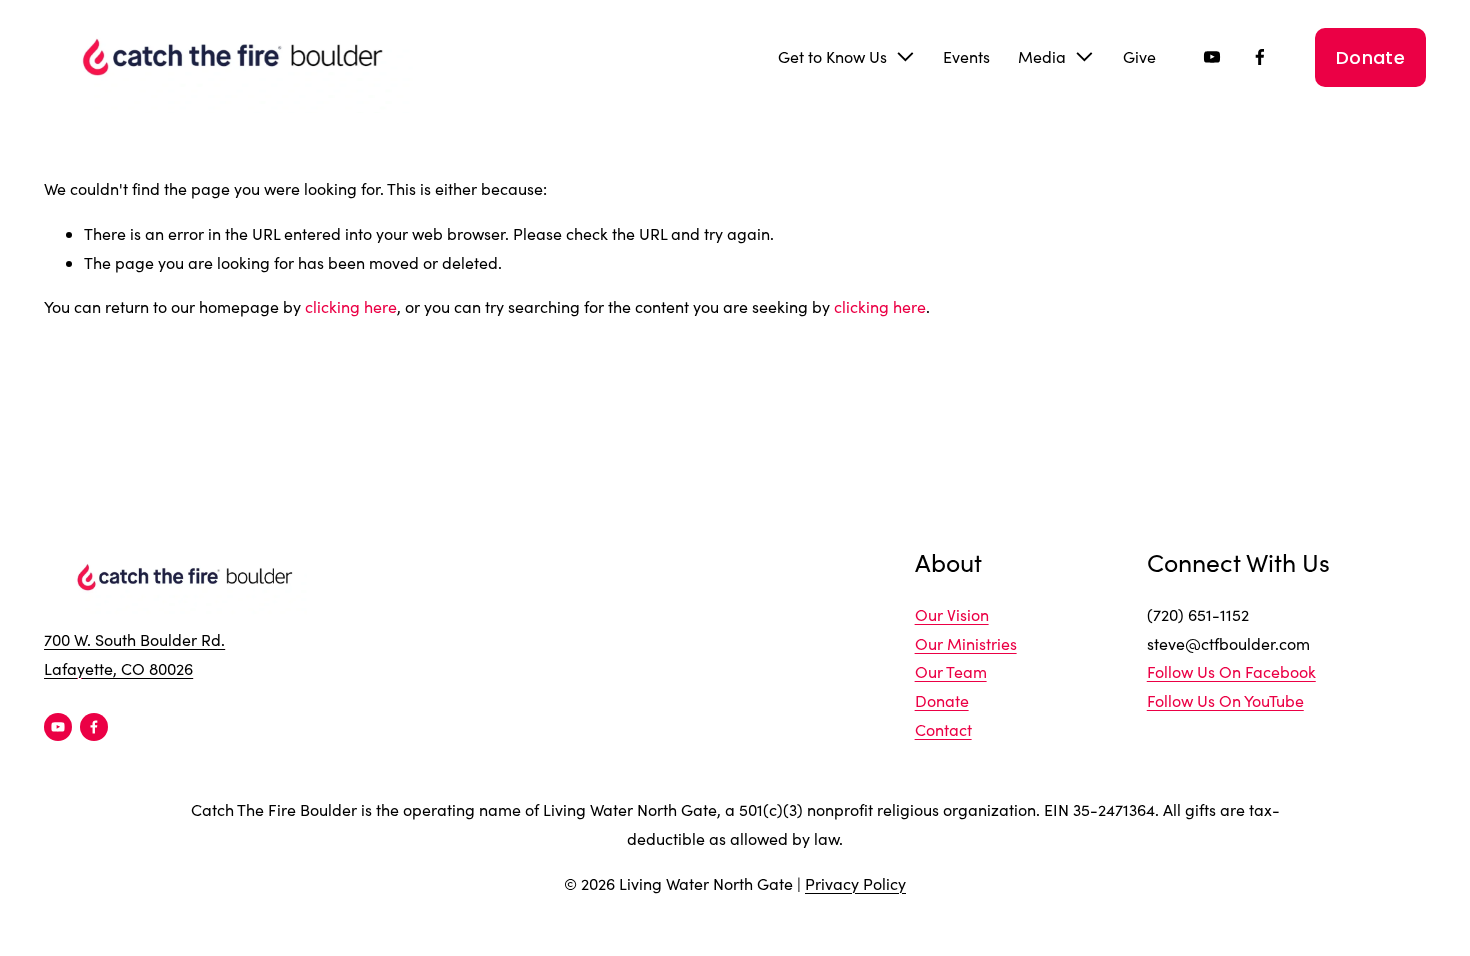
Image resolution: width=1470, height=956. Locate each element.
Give (1139, 56)
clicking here (351, 306)
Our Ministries (966, 643)
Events (966, 56)
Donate (1370, 57)
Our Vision (952, 614)
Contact (943, 729)
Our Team (951, 671)
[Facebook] (1260, 57)
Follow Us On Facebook (1231, 671)
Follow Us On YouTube (1225, 700)
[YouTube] (1212, 57)
